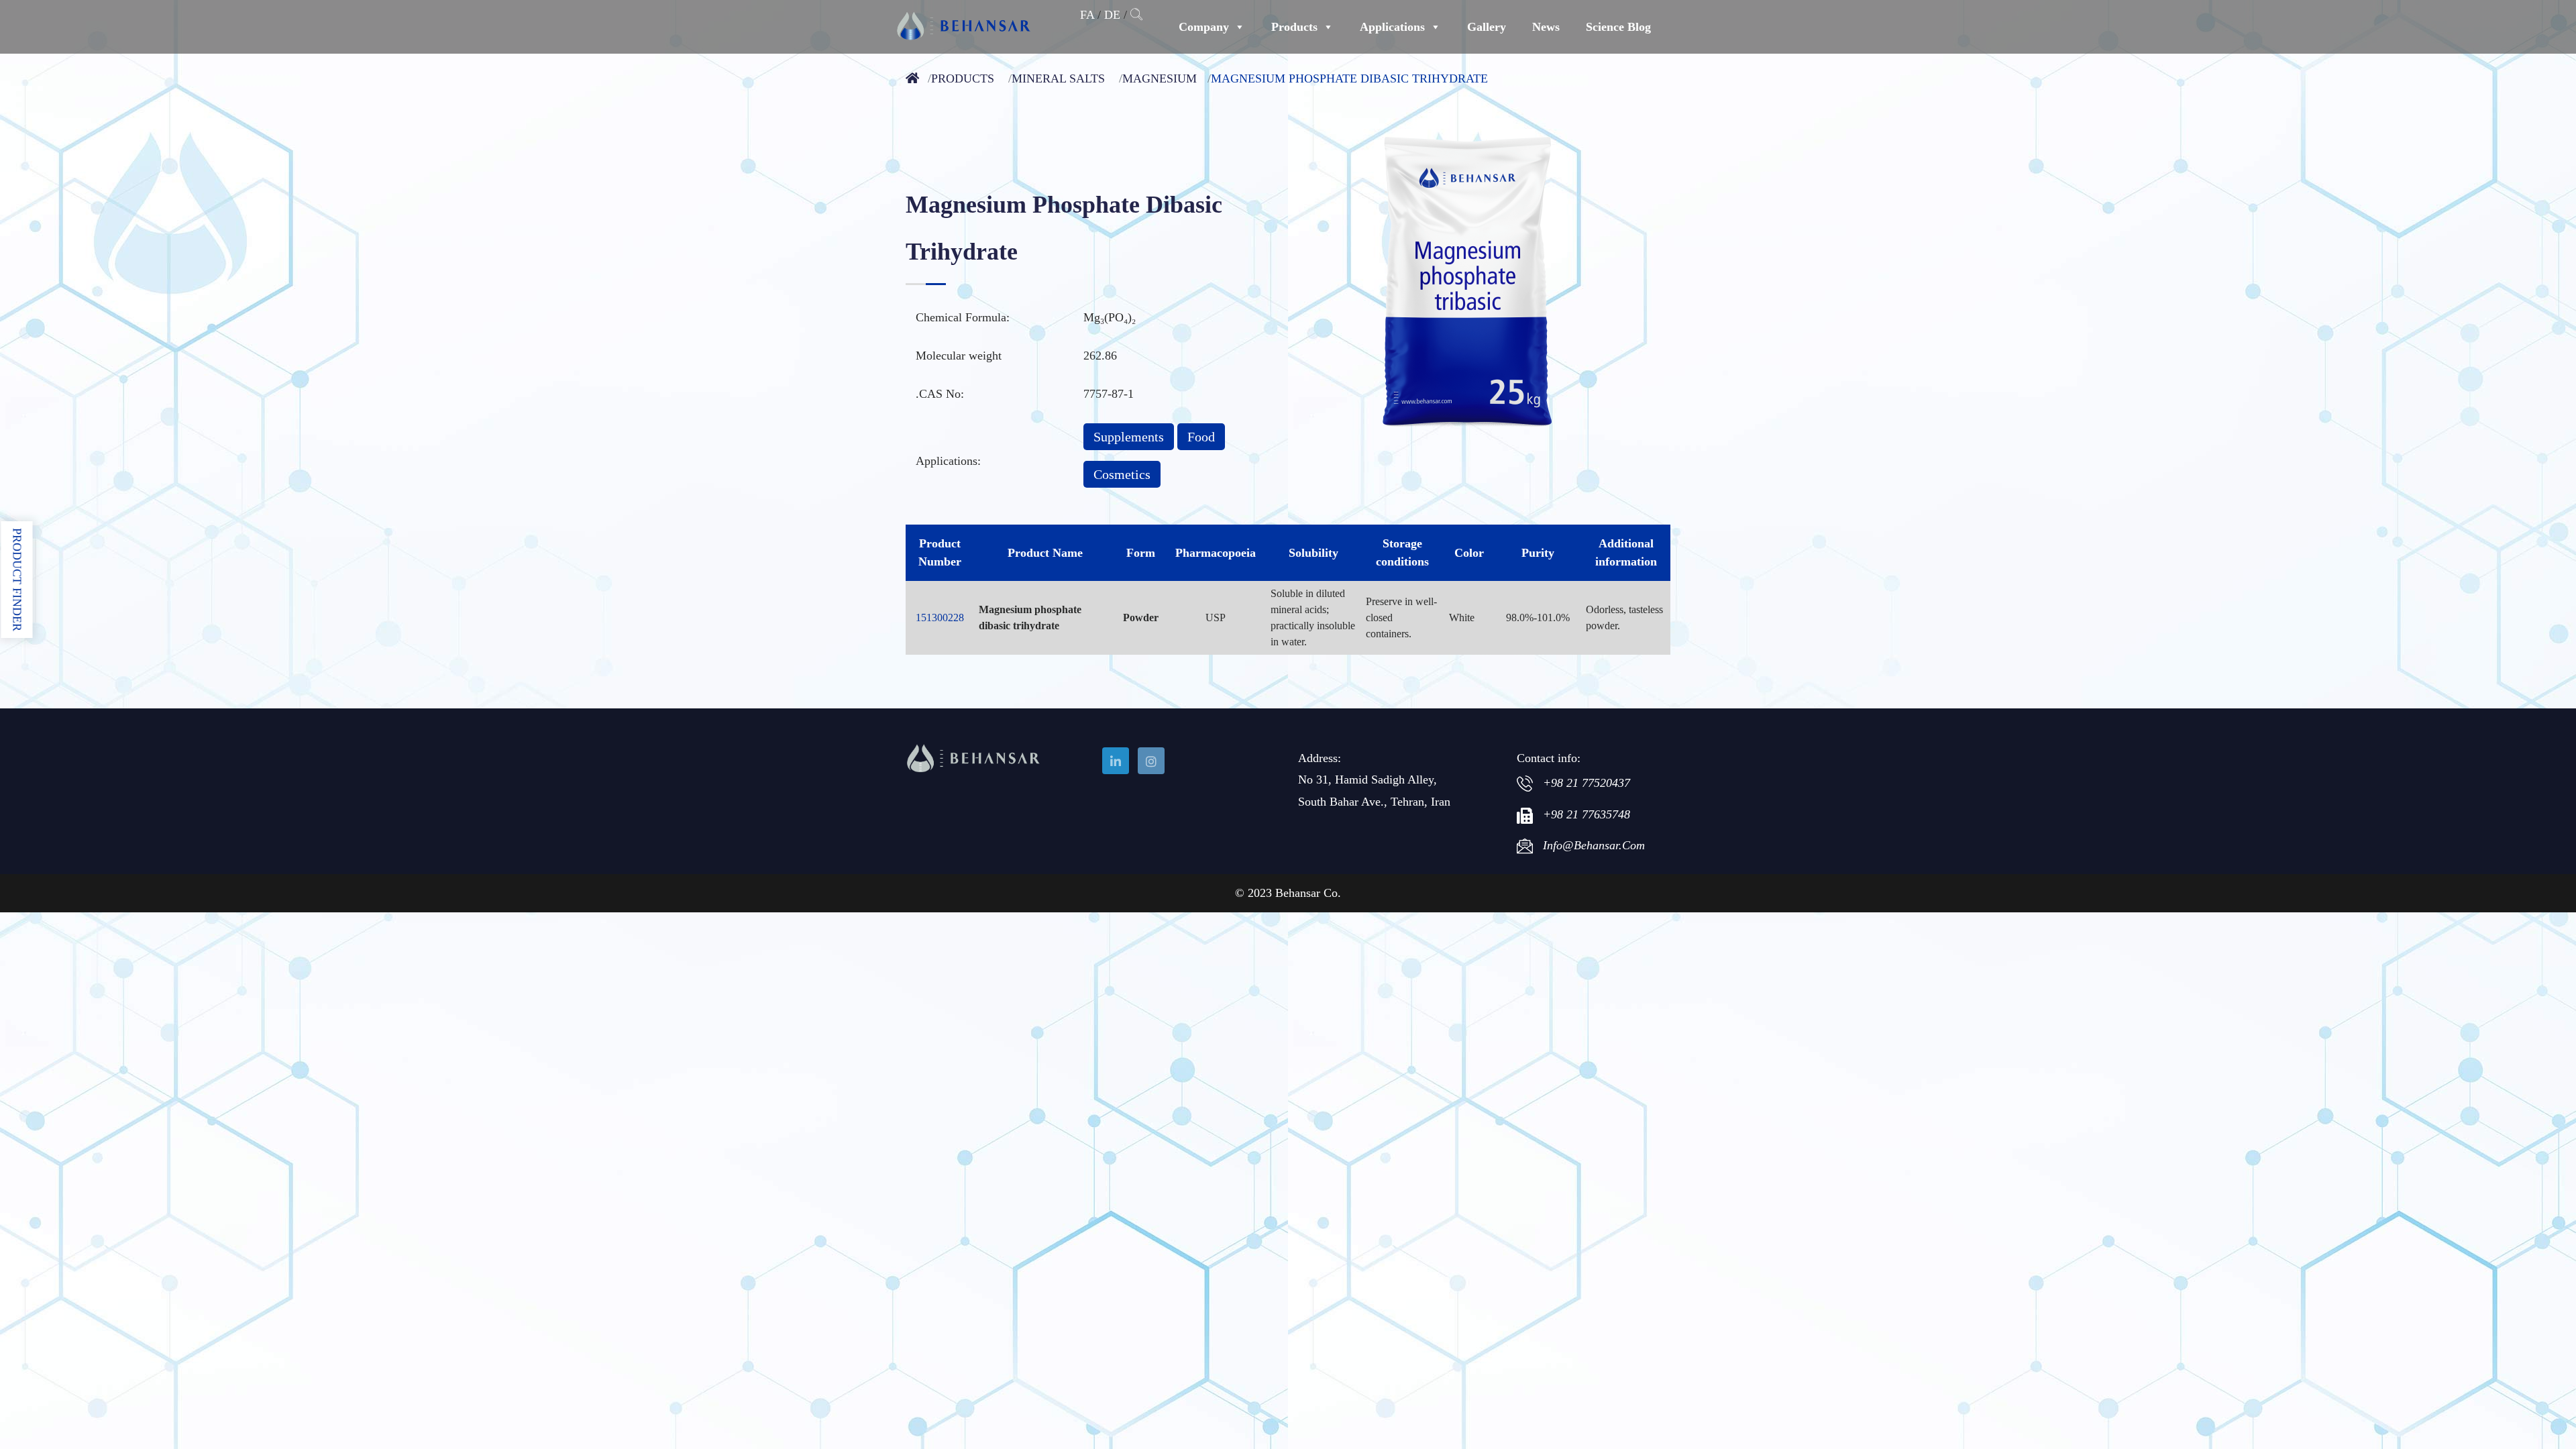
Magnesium (1160, 78)
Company (1204, 27)
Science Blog (1618, 27)
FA (1087, 15)
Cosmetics (1122, 474)
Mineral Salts (1058, 78)
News (1546, 27)
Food (1201, 437)
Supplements (1129, 437)
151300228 (940, 618)
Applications (1392, 27)
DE (1112, 15)
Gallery (1487, 27)
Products (1294, 27)
